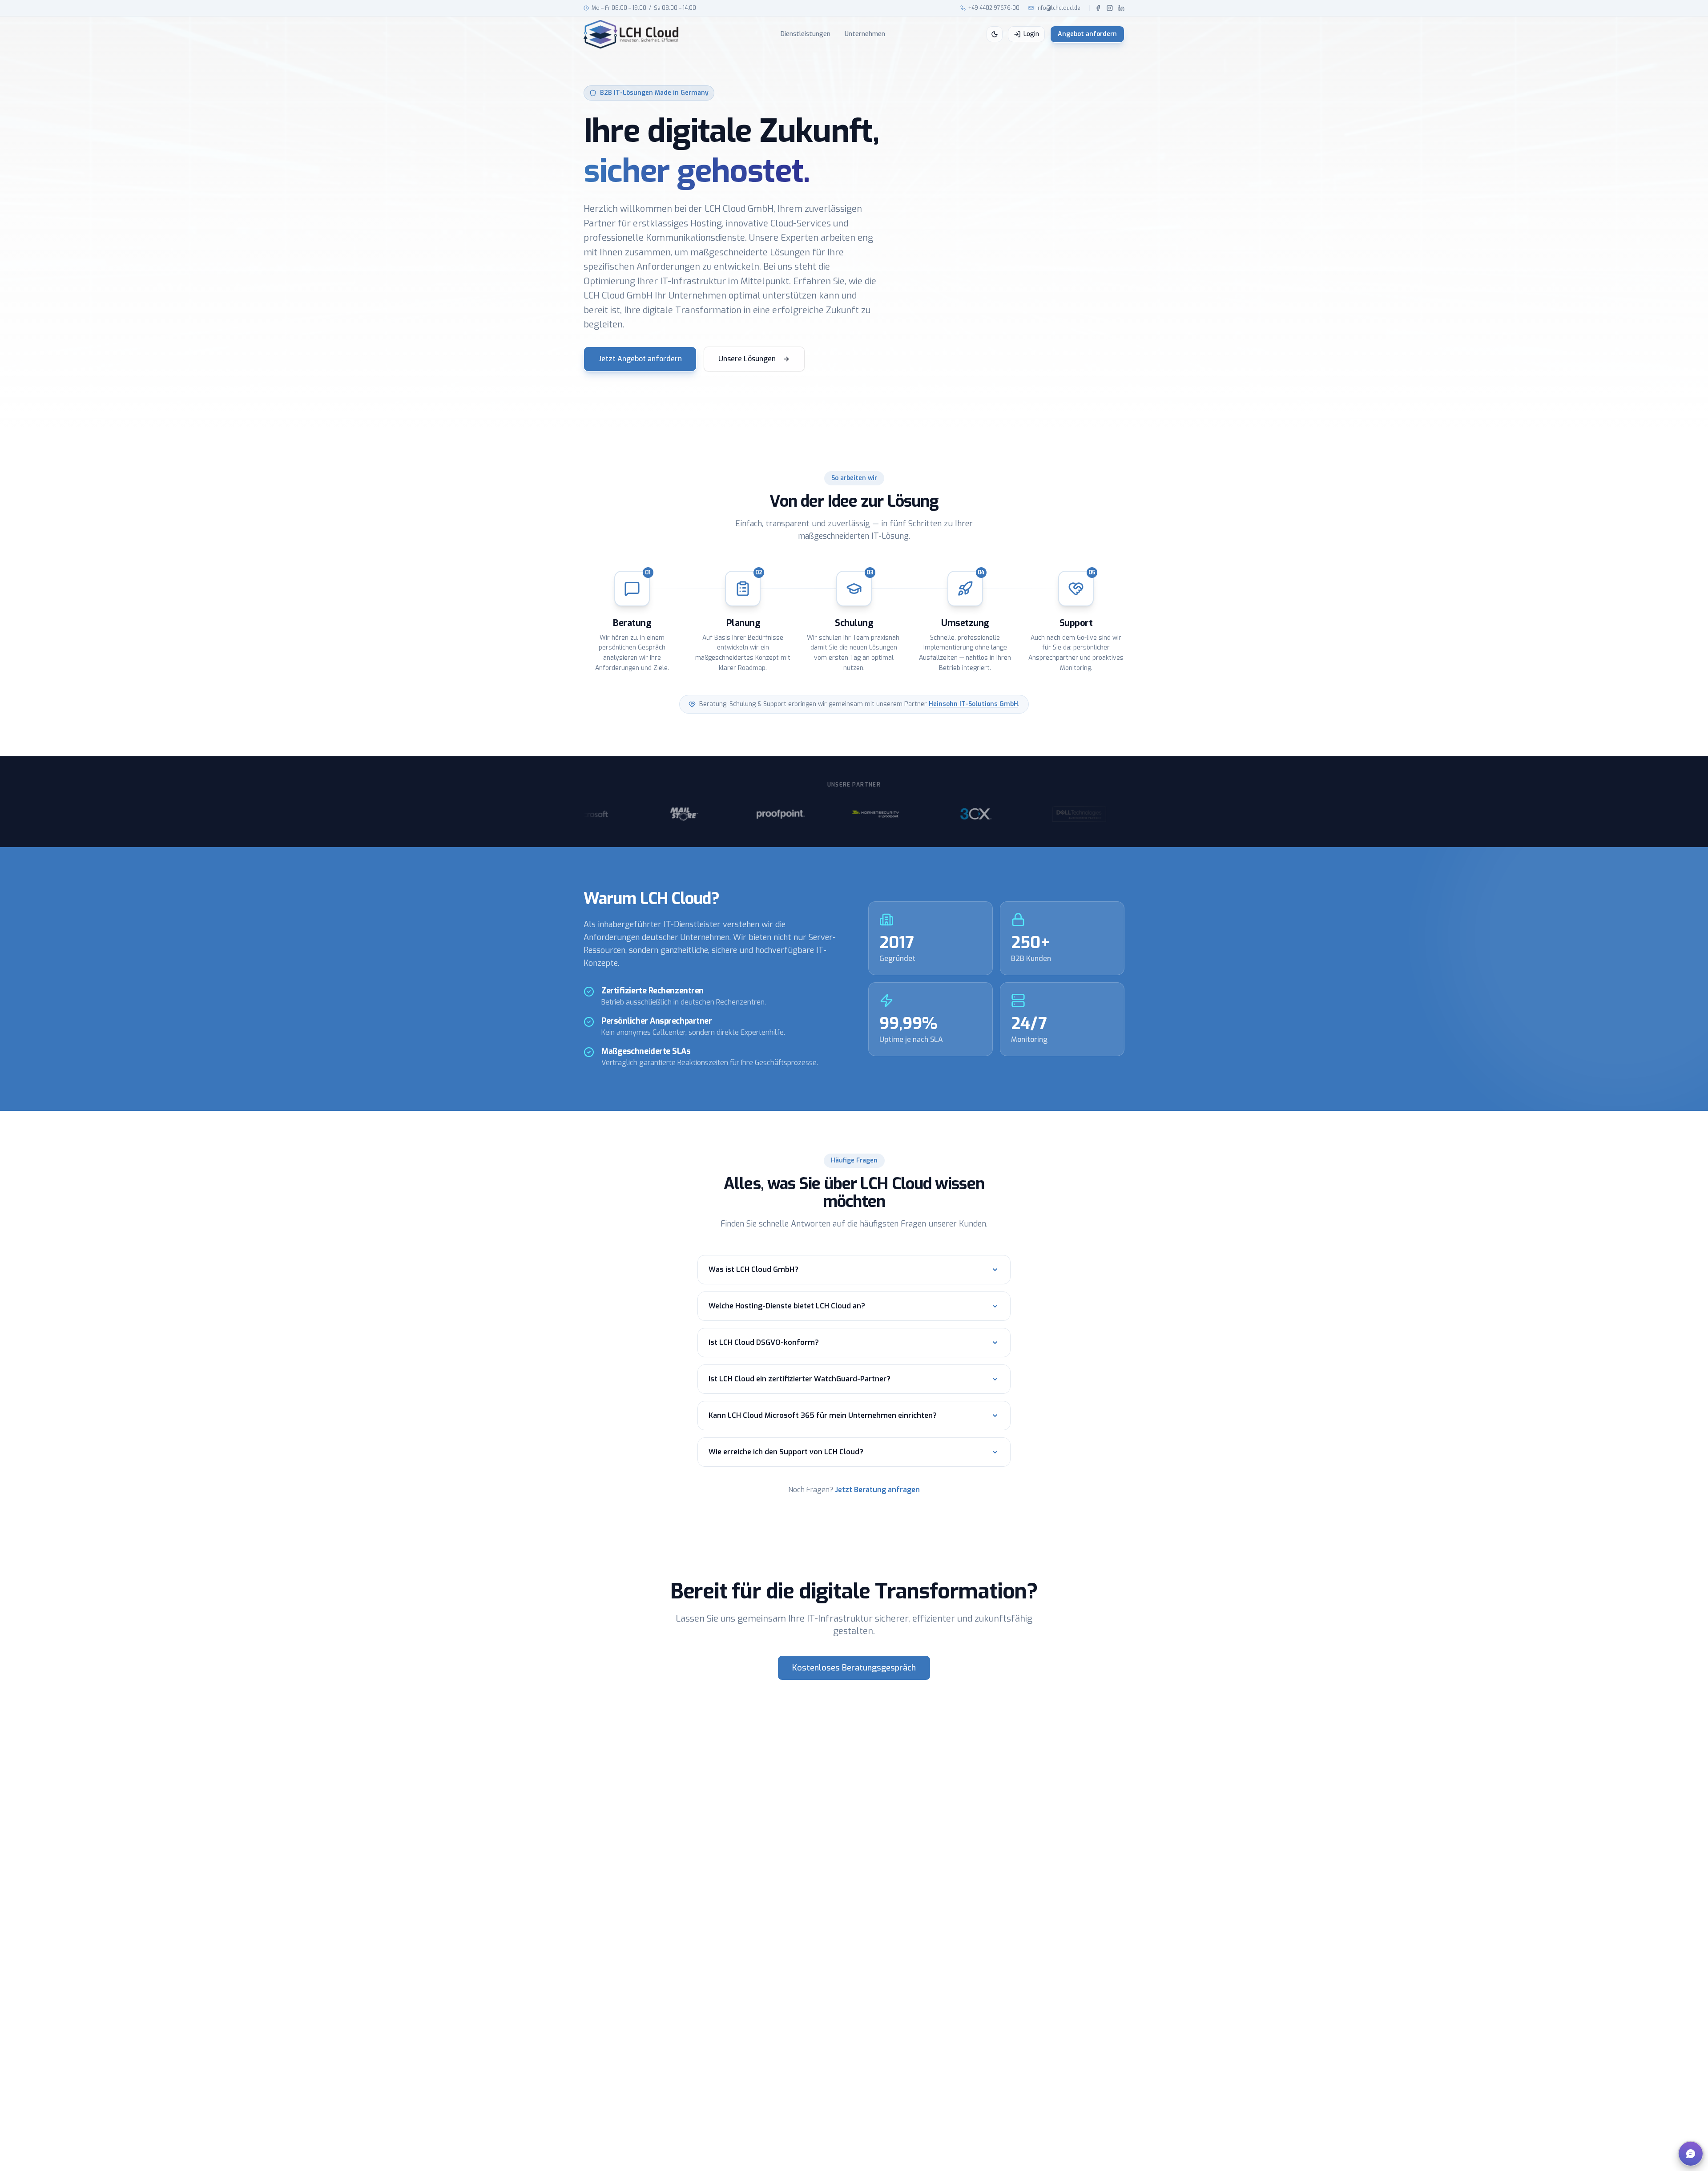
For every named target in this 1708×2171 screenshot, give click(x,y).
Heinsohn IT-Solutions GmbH (973, 704)
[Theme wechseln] (995, 34)
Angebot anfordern (1087, 34)
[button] (1691, 2154)
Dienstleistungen (806, 34)
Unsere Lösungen (747, 359)
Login (1031, 34)
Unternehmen (865, 34)
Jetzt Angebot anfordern (640, 359)
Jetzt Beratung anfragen (877, 1490)
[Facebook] (1098, 8)
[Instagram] (1110, 8)
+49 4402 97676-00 (994, 8)
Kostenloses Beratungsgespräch (854, 1668)
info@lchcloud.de (1058, 8)
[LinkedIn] (1121, 8)
